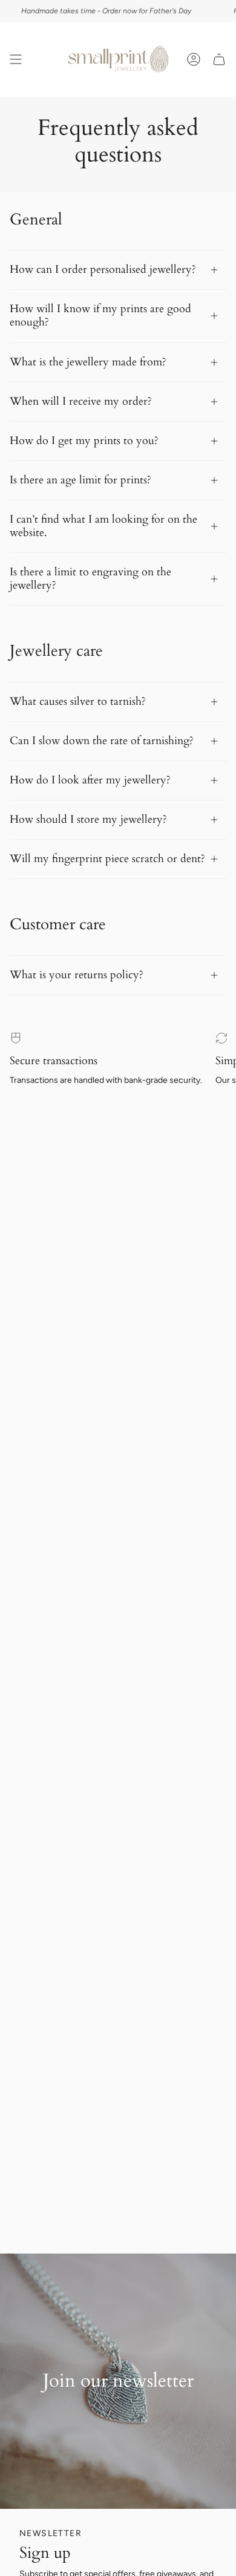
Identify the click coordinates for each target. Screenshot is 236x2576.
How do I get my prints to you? (84, 441)
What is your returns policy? (77, 975)
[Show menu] (16, 59)
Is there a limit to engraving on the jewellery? (90, 579)
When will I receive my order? (81, 401)
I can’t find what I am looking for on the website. (103, 526)
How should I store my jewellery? (88, 819)
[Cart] (219, 59)
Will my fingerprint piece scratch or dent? (107, 859)
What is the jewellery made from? (88, 362)
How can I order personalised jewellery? (103, 270)
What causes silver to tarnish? (78, 701)
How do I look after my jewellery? (90, 780)
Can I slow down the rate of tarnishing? (102, 741)
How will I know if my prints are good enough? (100, 315)
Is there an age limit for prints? (80, 480)
